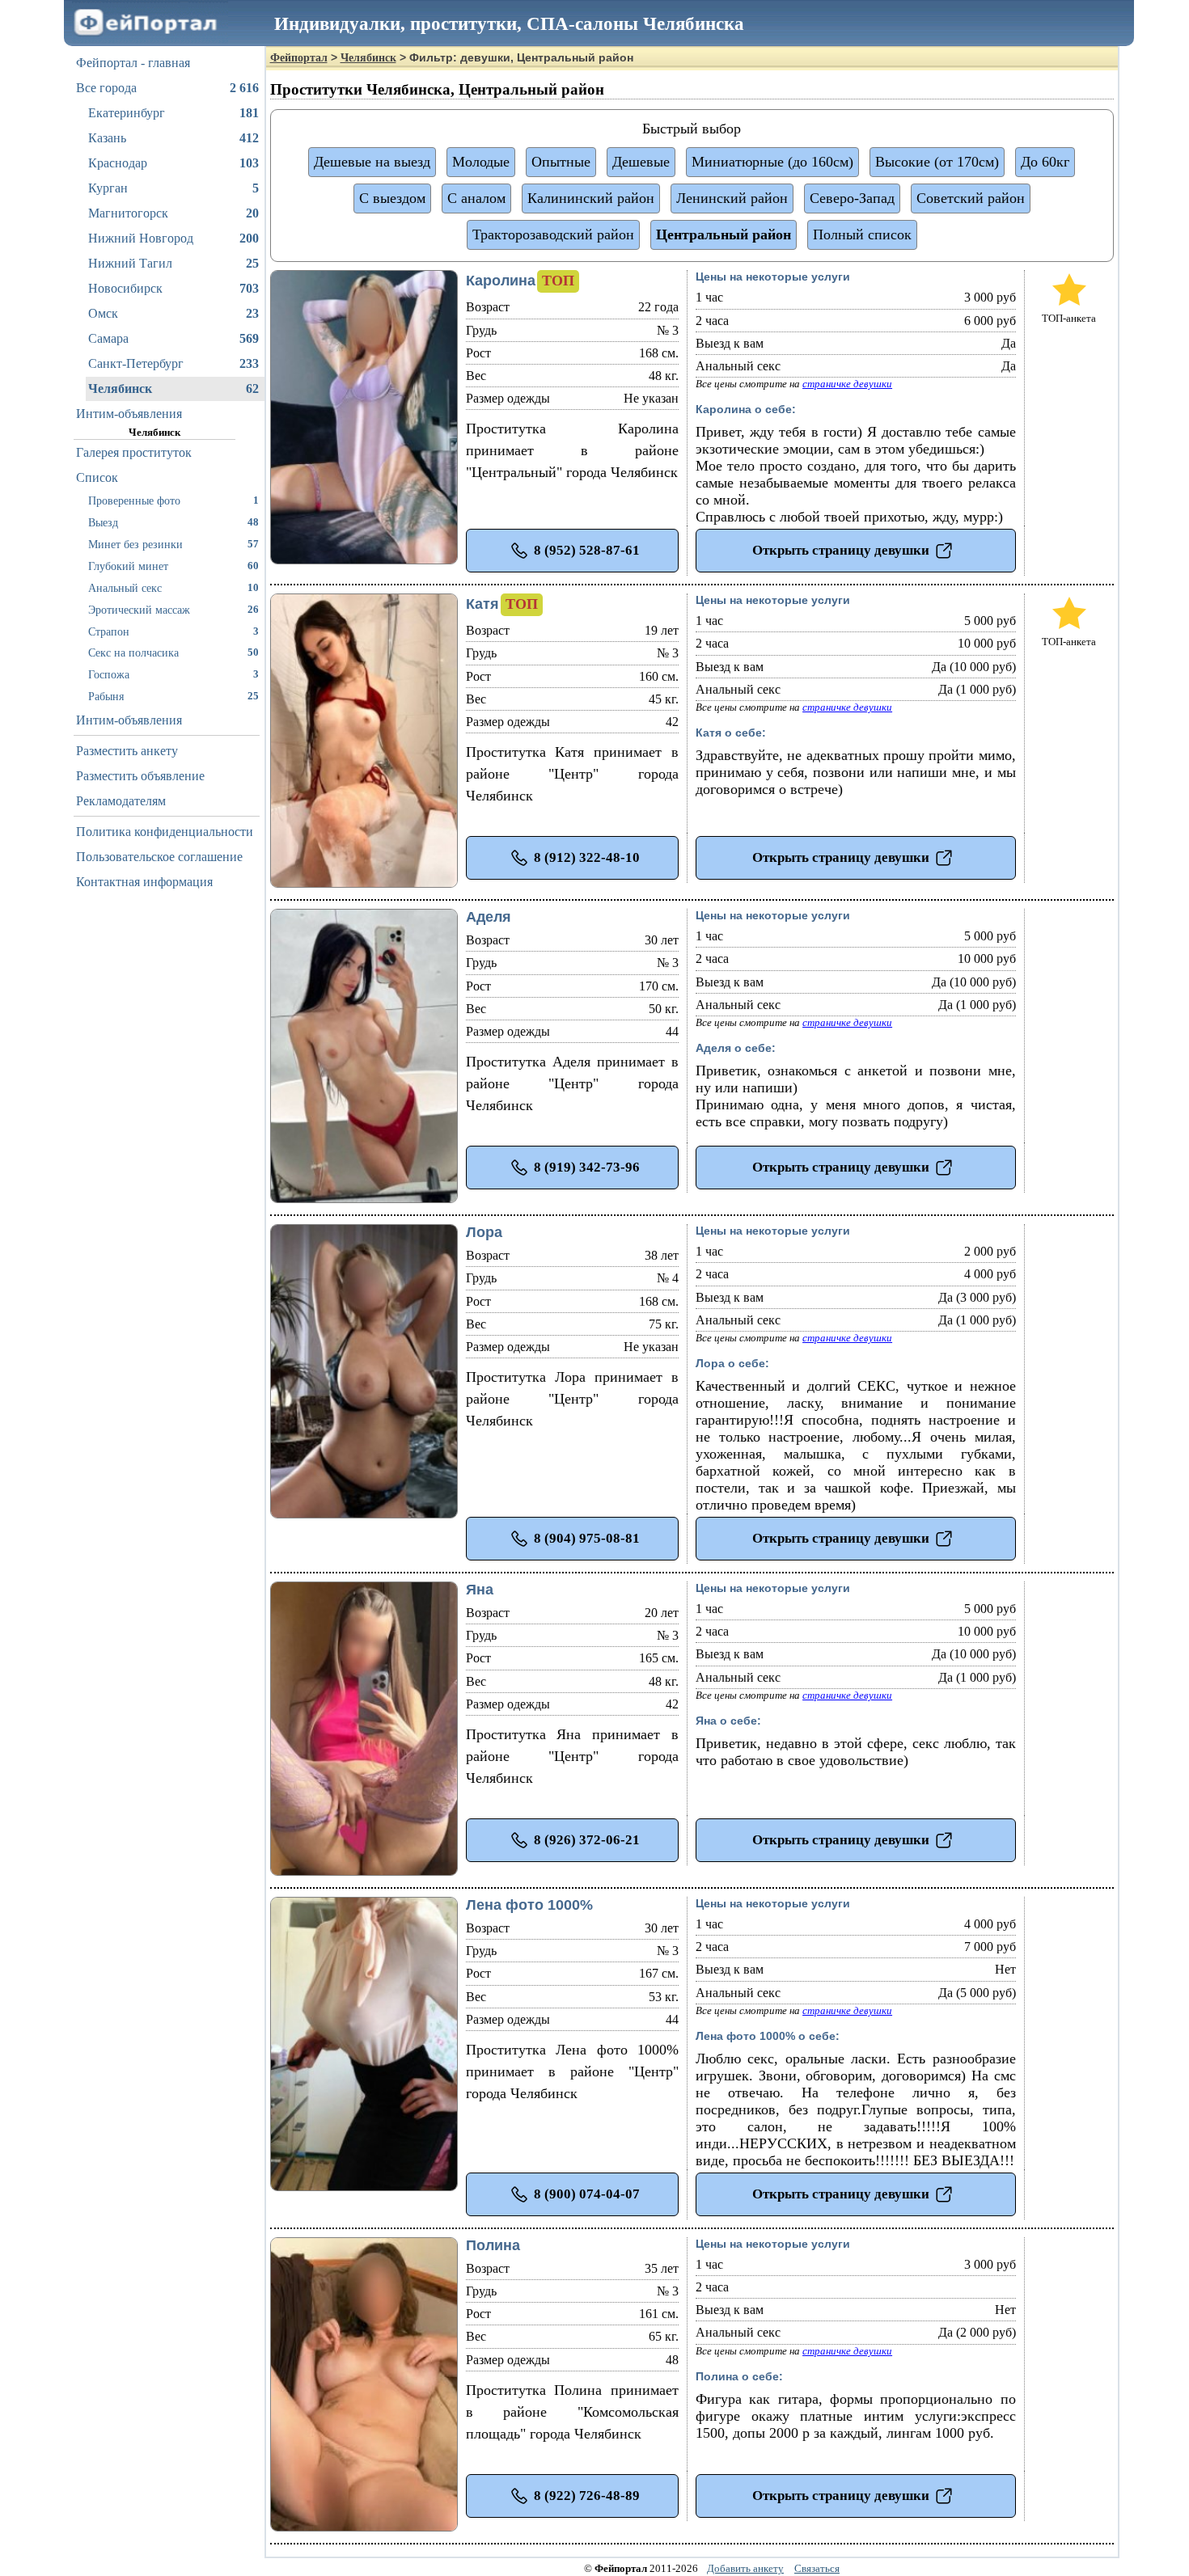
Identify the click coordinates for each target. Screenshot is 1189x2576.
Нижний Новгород (173, 238)
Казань (173, 138)
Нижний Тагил (173, 263)
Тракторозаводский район (553, 234)
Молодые (481, 162)
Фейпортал (299, 58)
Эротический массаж (173, 610)
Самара (173, 338)
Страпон (173, 631)
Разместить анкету (127, 751)
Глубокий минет (173, 566)
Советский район (971, 198)
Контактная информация (144, 882)
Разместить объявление (140, 776)
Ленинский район (732, 198)
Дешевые (641, 162)
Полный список (862, 234)
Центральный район (724, 234)
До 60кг (1045, 162)
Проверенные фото (173, 500)
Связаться (817, 2568)
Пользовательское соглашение (159, 857)
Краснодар (173, 163)
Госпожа (173, 674)
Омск (173, 313)
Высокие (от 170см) (937, 162)
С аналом (476, 198)
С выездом (392, 198)
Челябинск (173, 389)
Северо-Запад (852, 198)
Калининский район (591, 198)
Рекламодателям (121, 801)
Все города (167, 88)
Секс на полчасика (173, 652)
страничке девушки (847, 384)
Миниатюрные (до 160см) (772, 162)
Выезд (173, 522)
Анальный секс (173, 588)
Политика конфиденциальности (165, 832)
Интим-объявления (129, 414)
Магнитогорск (173, 213)
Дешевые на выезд (372, 162)
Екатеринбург (173, 113)
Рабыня (173, 696)
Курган (173, 188)
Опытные (561, 162)
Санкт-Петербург (173, 363)
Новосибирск (173, 288)
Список (97, 477)
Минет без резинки (173, 544)
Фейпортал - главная (133, 63)
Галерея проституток (134, 452)
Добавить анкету (745, 2568)
